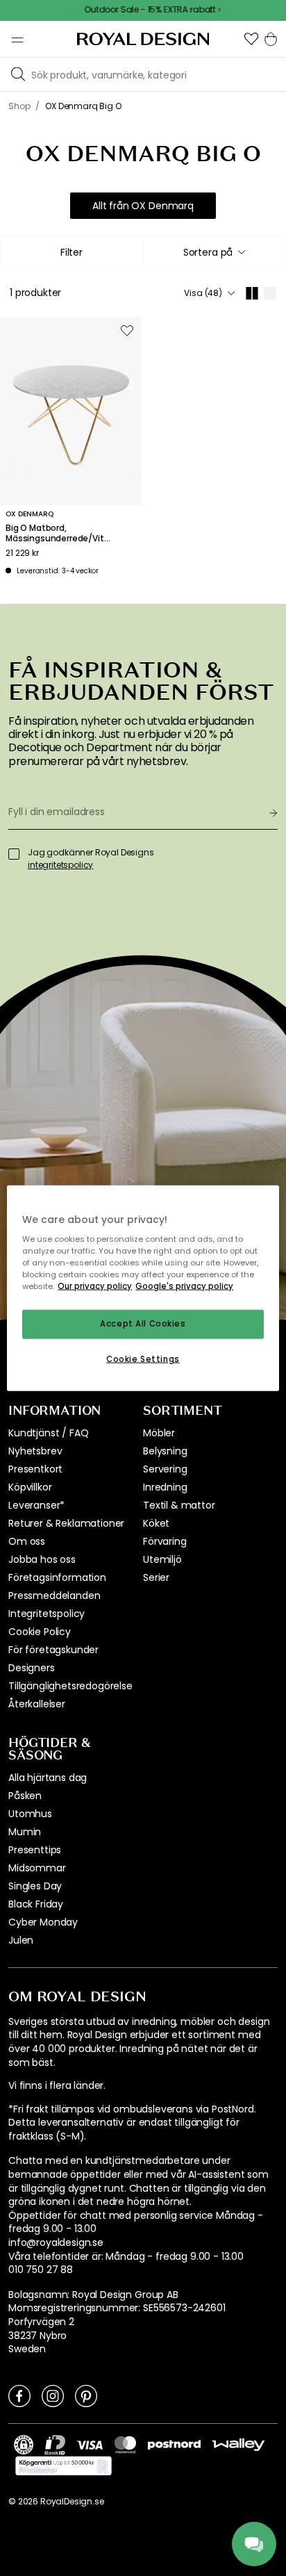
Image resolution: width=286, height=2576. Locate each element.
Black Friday (36, 1904)
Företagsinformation (57, 1577)
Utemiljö (162, 1559)
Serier (156, 1577)
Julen (21, 1940)
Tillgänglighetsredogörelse (70, 1686)
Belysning (165, 1451)
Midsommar (37, 1868)
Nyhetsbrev (35, 1451)
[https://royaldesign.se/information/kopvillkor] (64, 2466)
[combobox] (214, 252)
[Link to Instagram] (53, 2395)
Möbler (159, 1433)
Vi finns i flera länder (56, 2086)
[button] (251, 39)
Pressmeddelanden (54, 1595)
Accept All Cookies (143, 1324)
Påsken (25, 1796)
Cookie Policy (40, 1632)
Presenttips (35, 1850)
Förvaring (165, 1541)
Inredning (165, 1487)
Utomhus (30, 1814)
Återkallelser (37, 1704)
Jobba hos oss (42, 1559)
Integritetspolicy (47, 1614)
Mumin (25, 1832)
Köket (156, 1523)
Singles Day (35, 1886)
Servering (165, 1469)
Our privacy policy (95, 1286)
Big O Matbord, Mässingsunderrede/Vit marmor (55, 533)
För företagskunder (53, 1650)
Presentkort (35, 1469)
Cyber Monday (43, 1922)
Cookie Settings (143, 1359)
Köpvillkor (30, 1487)
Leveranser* (36, 1505)
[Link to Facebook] (19, 2395)
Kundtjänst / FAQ (48, 1433)
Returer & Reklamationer (66, 1523)
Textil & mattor (179, 1505)
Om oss (27, 1541)
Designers (32, 1668)
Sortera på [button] (208, 252)
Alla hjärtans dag (48, 1778)
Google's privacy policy (184, 1286)
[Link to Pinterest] (86, 2395)
